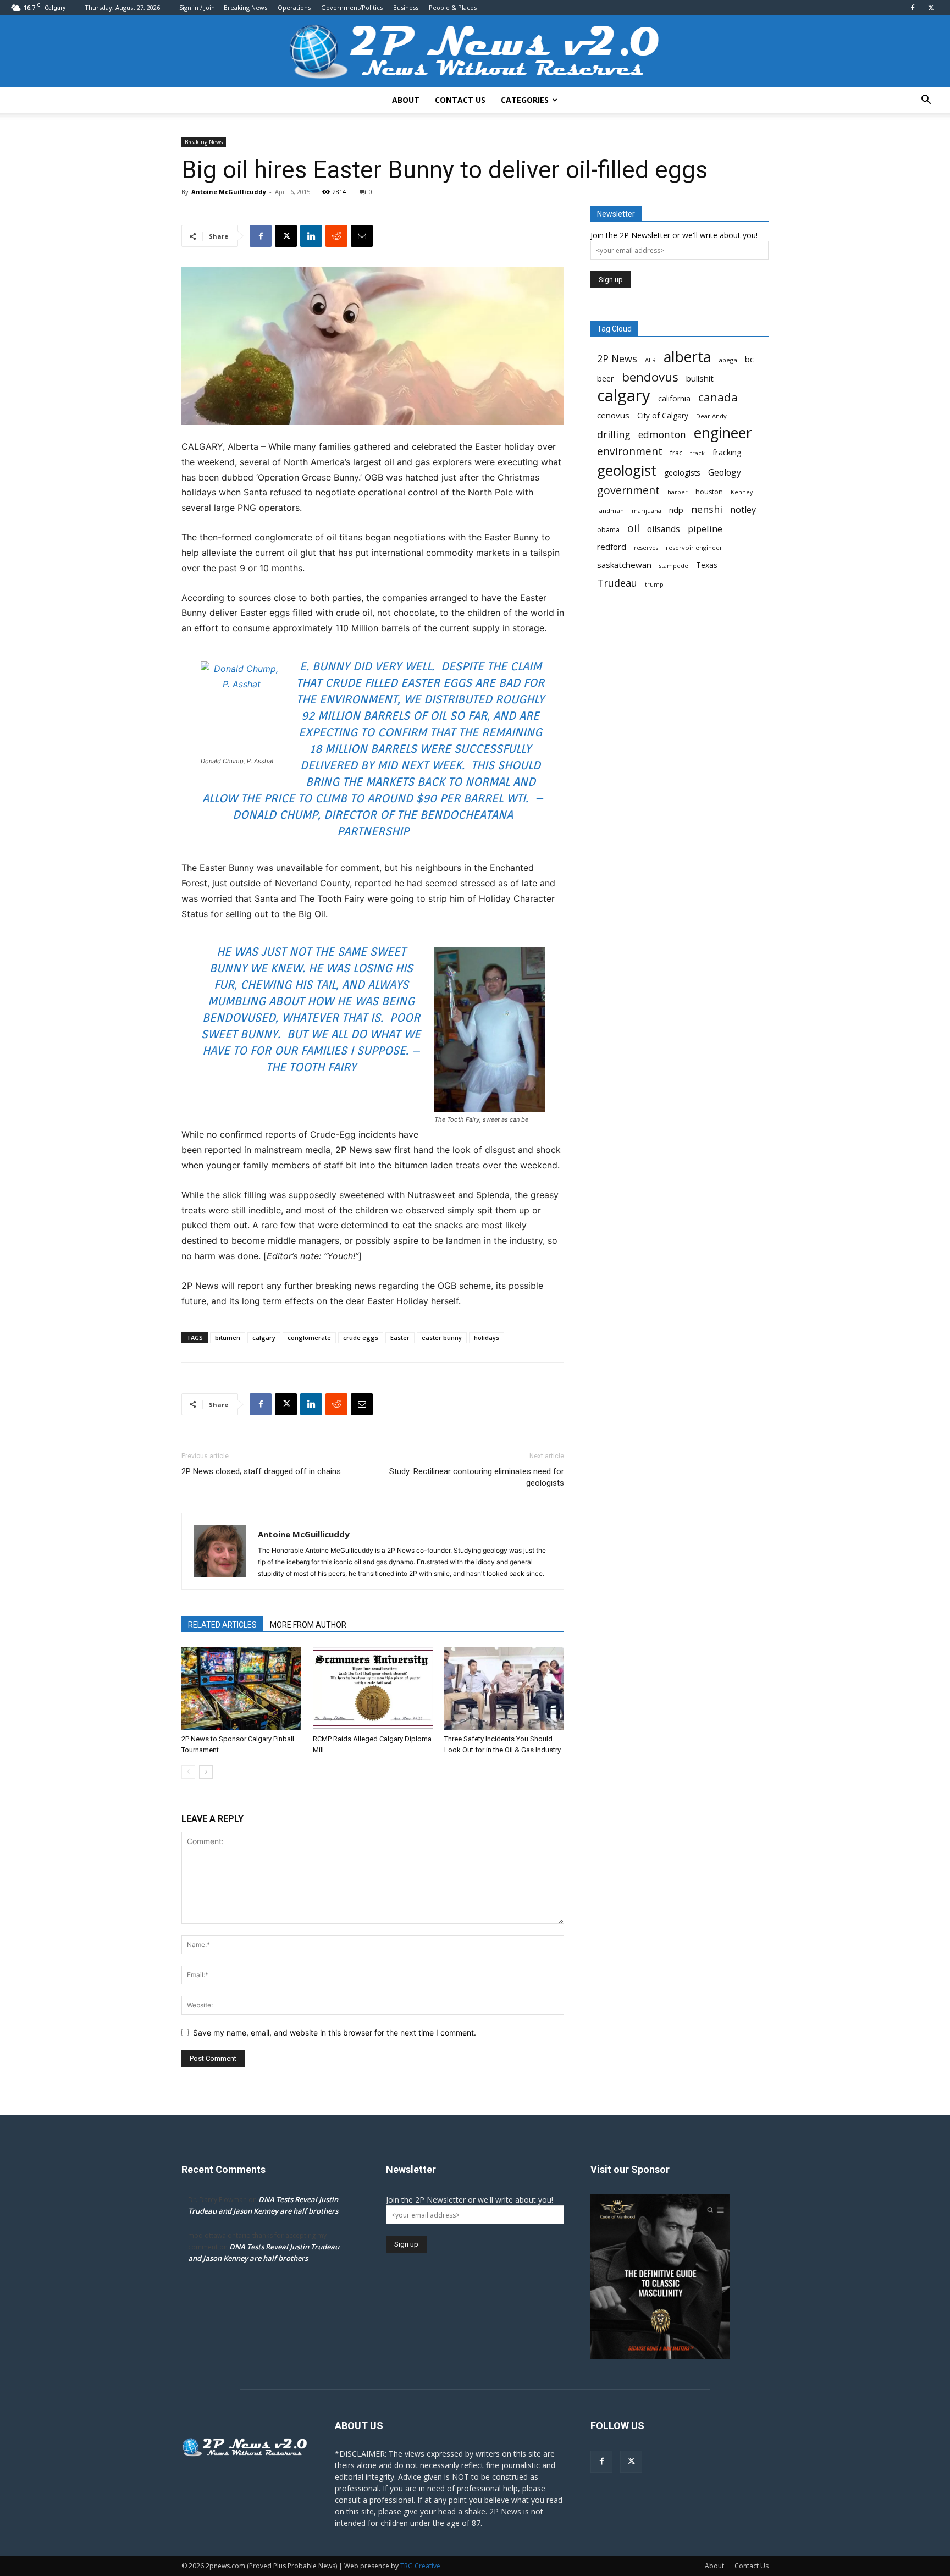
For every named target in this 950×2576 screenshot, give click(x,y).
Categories (525, 100)
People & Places (453, 7)
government (628, 490)
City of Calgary (663, 416)
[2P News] (475, 52)
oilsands (664, 529)
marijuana (647, 511)
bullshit (700, 378)
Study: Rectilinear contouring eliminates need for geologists (477, 1477)
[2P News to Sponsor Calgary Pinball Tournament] (241, 1689)
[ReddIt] (336, 236)
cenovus (613, 415)
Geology (725, 473)
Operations (294, 7)
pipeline (705, 529)
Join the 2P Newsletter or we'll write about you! (674, 235)
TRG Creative (420, 2566)
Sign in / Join (197, 7)
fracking (727, 452)
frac (676, 453)
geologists (682, 473)
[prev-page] (188, 1772)
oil (633, 528)
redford (612, 547)
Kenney (742, 492)
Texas (707, 565)
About (406, 100)
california (674, 398)
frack (697, 453)
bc (749, 359)
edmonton (662, 435)
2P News (617, 359)
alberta (687, 357)
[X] (931, 8)
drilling (614, 435)
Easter (400, 1337)
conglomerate (309, 1337)
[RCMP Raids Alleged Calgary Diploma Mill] (373, 1689)
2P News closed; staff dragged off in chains (261, 1471)
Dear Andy (711, 416)
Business (406, 7)
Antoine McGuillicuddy (229, 192)
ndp (676, 510)
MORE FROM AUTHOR (308, 1625)
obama (608, 530)
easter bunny (442, 1337)
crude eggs (361, 1337)
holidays (487, 1337)
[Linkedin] (311, 236)
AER (650, 360)
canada (718, 397)
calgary (264, 1337)
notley (743, 510)
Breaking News (245, 7)
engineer (723, 433)
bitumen (228, 1337)
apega (728, 360)
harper (678, 492)
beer (606, 378)
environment (630, 452)
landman (611, 511)
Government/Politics (352, 7)
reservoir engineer (694, 547)
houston (709, 492)
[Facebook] (913, 8)
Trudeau (617, 583)
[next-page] (206, 1772)
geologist (627, 470)
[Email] (362, 236)
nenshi (707, 509)
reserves (646, 548)
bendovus (650, 377)
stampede (674, 566)
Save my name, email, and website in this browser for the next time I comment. (335, 2032)
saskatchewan (624, 565)
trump (654, 584)
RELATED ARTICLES (222, 1625)
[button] (926, 101)
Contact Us (460, 100)
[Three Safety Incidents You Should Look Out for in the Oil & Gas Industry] (504, 1689)
